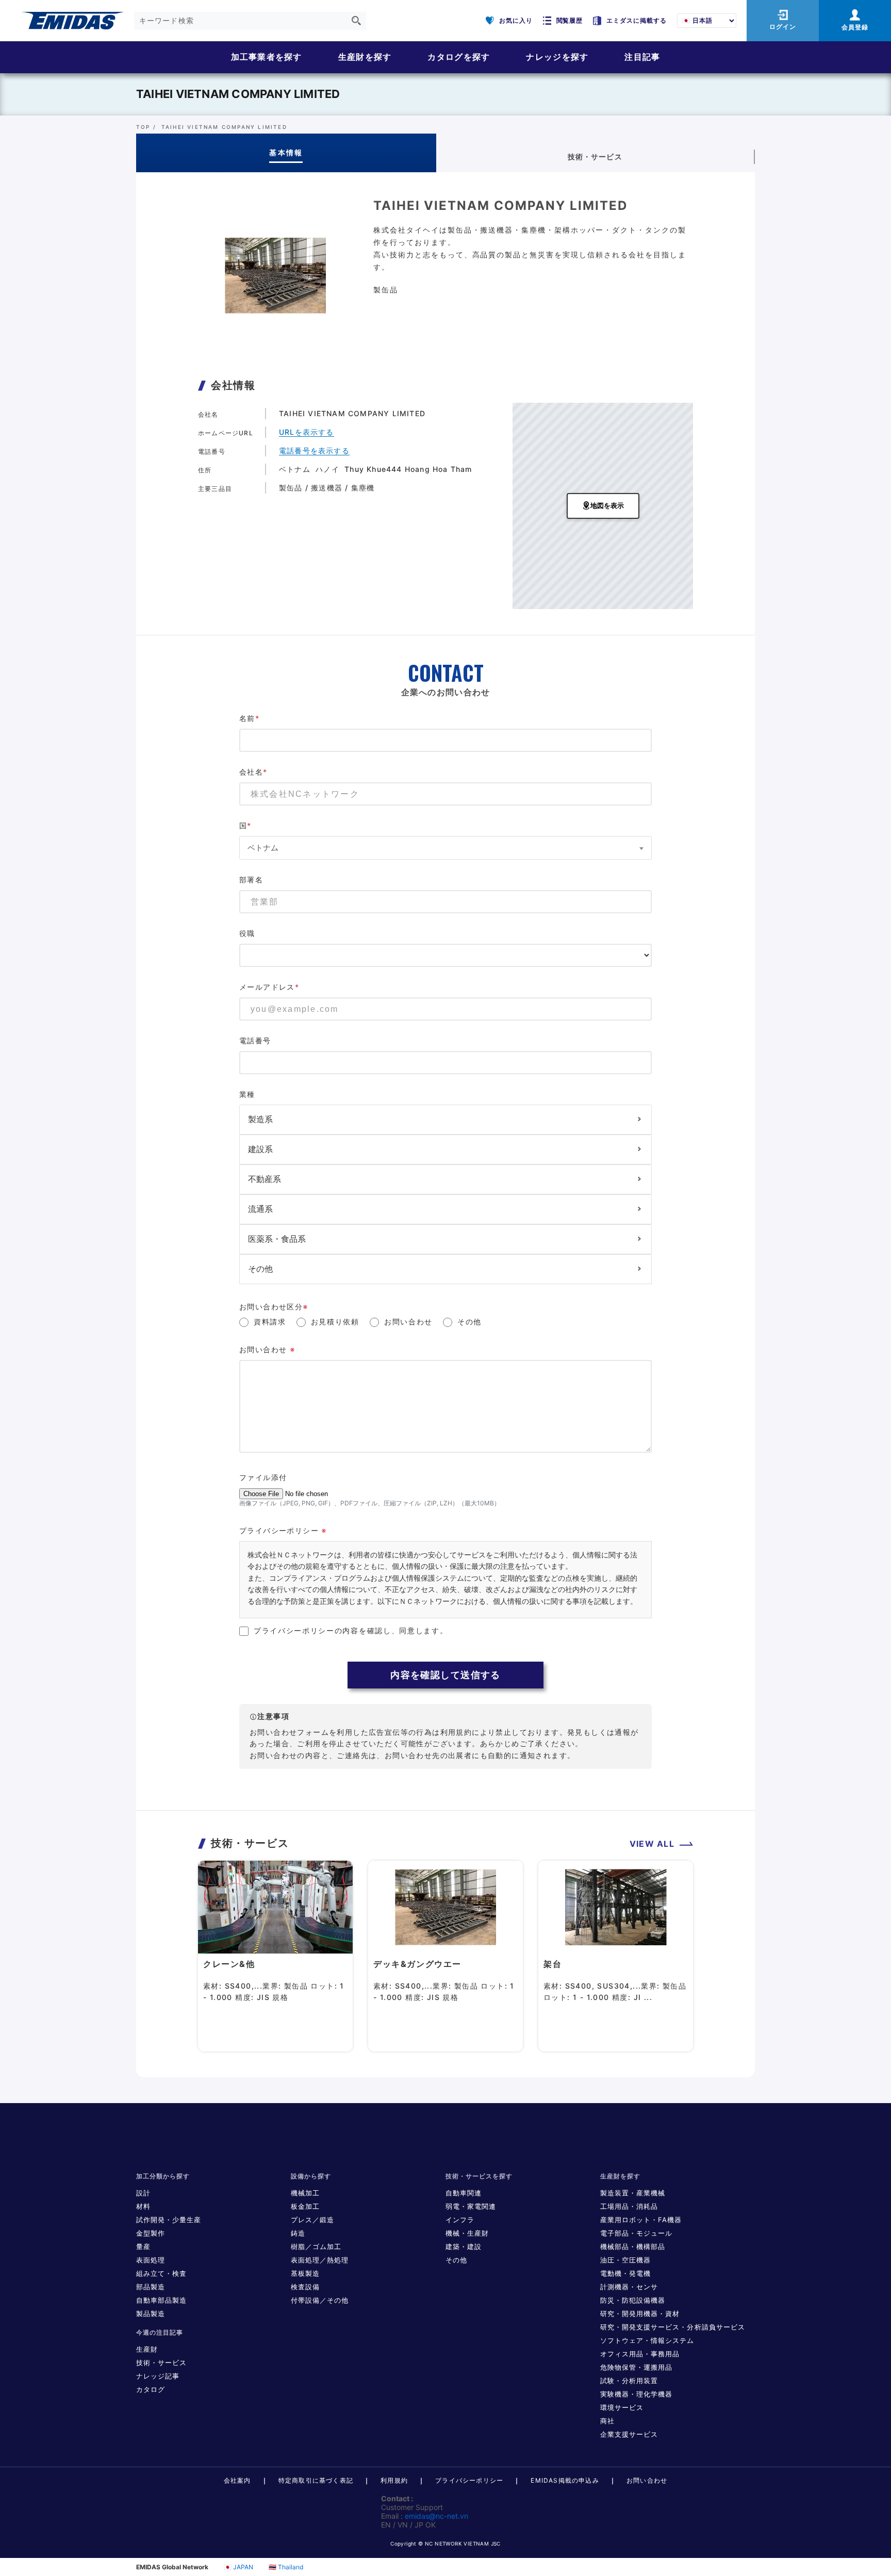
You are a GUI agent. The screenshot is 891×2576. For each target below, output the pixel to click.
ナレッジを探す (557, 57)
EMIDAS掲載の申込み (565, 2480)
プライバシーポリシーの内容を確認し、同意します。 (351, 1630)
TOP (143, 127)
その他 (469, 1322)
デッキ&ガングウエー (417, 1964)
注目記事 (642, 57)
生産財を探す (365, 57)
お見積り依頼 (335, 1322)
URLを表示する (307, 432)
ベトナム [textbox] (263, 848)
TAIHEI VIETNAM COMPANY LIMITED (238, 94)
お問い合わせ (408, 1322)
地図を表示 (607, 506)
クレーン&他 (229, 1964)
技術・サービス (161, 2362)
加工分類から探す (163, 2176)
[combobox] (445, 848)
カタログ (151, 2389)
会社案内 (237, 2480)
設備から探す (311, 2176)
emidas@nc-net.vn (436, 2516)
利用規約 (394, 2480)
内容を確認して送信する (445, 1675)
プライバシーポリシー (469, 2480)
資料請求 (270, 1322)
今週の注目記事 (160, 2332)
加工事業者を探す (267, 57)
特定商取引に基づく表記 (316, 2480)
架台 (552, 1964)
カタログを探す (459, 57)
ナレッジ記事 (158, 2376)
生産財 (147, 2349)
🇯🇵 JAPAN (238, 2567)
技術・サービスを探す (479, 2176)
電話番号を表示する (314, 450)
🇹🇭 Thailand (286, 2567)
